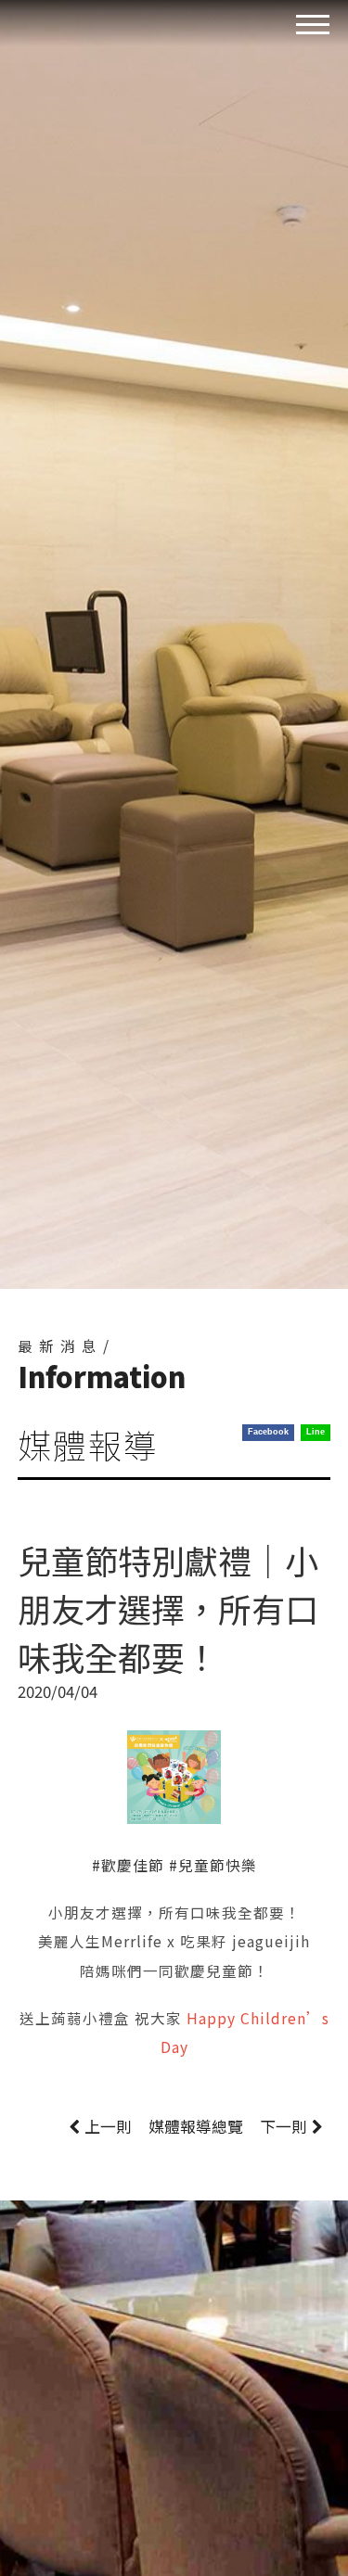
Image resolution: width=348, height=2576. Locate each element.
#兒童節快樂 (213, 1865)
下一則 (284, 2126)
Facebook (268, 1432)
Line (316, 1432)
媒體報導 (196, 2126)
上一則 (108, 2126)
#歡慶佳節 (128, 1865)
